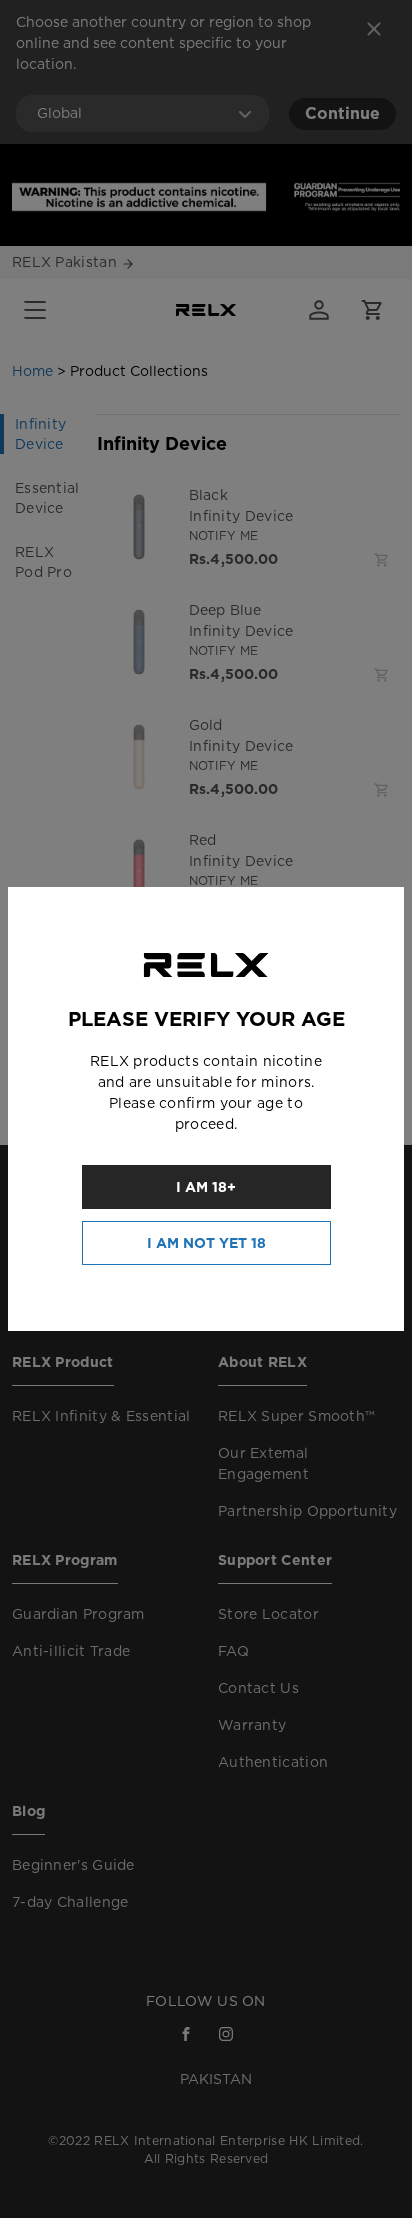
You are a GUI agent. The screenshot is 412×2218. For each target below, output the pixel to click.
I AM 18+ (206, 1187)
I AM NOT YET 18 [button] (206, 1243)
